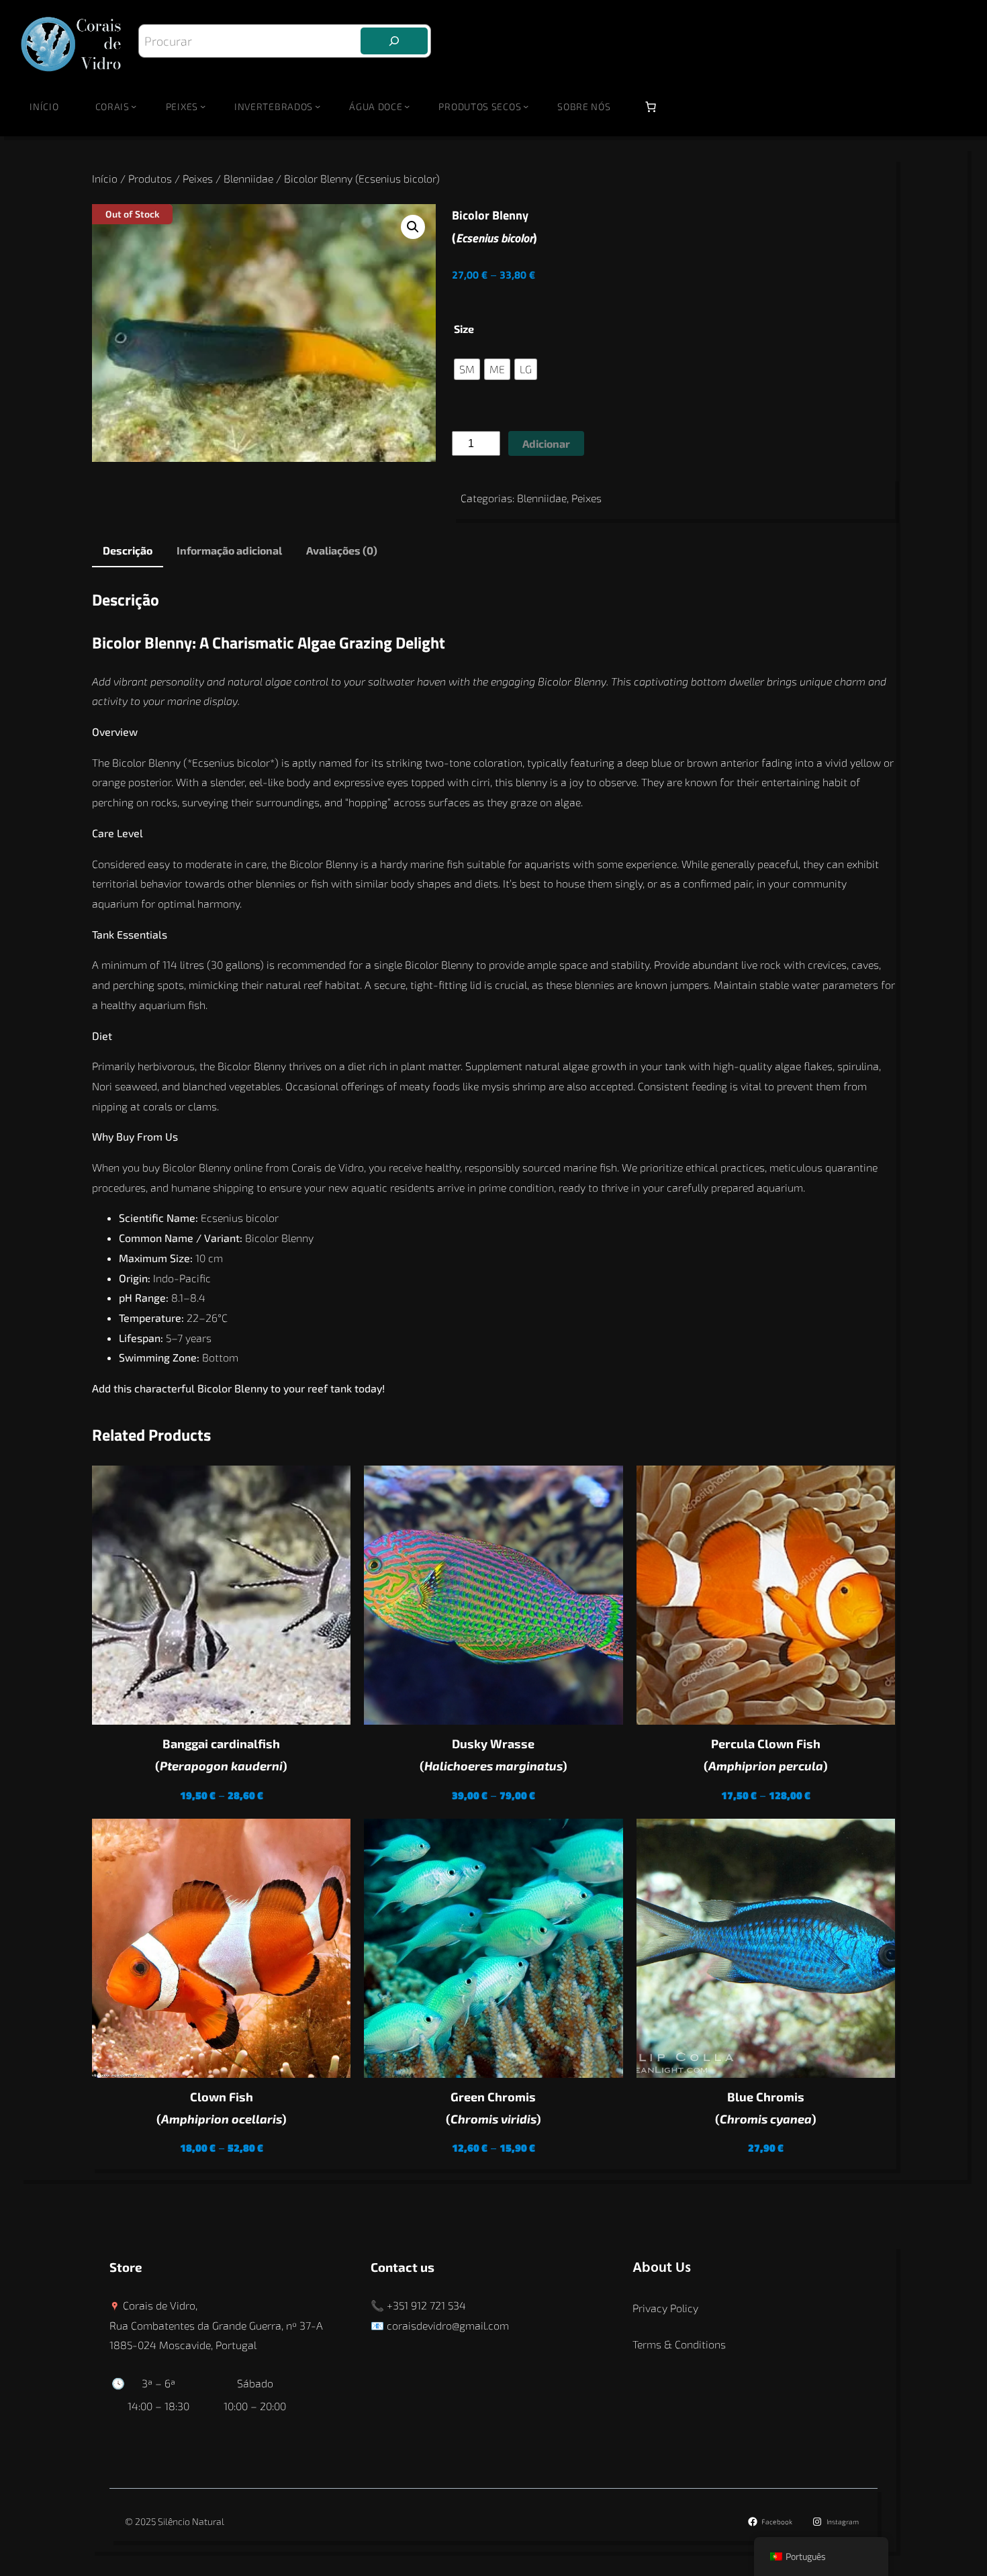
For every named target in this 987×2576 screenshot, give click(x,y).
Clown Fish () (222, 2108)
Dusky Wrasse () (493, 1755)
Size (464, 329)
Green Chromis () (493, 2108)
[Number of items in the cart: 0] (651, 107)
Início (44, 106)
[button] (413, 227)
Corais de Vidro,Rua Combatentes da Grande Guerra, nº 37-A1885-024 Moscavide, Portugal (216, 2325)
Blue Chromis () (766, 2108)
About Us (662, 2268)
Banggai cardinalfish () (221, 1755)
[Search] (394, 41)
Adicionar (546, 443)
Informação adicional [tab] (229, 550)
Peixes (198, 178)
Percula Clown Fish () (766, 1755)
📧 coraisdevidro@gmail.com (440, 2325)
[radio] (467, 369)
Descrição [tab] (128, 550)
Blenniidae (248, 178)
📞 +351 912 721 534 (418, 2305)
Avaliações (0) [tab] (342, 550)
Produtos (150, 178)
